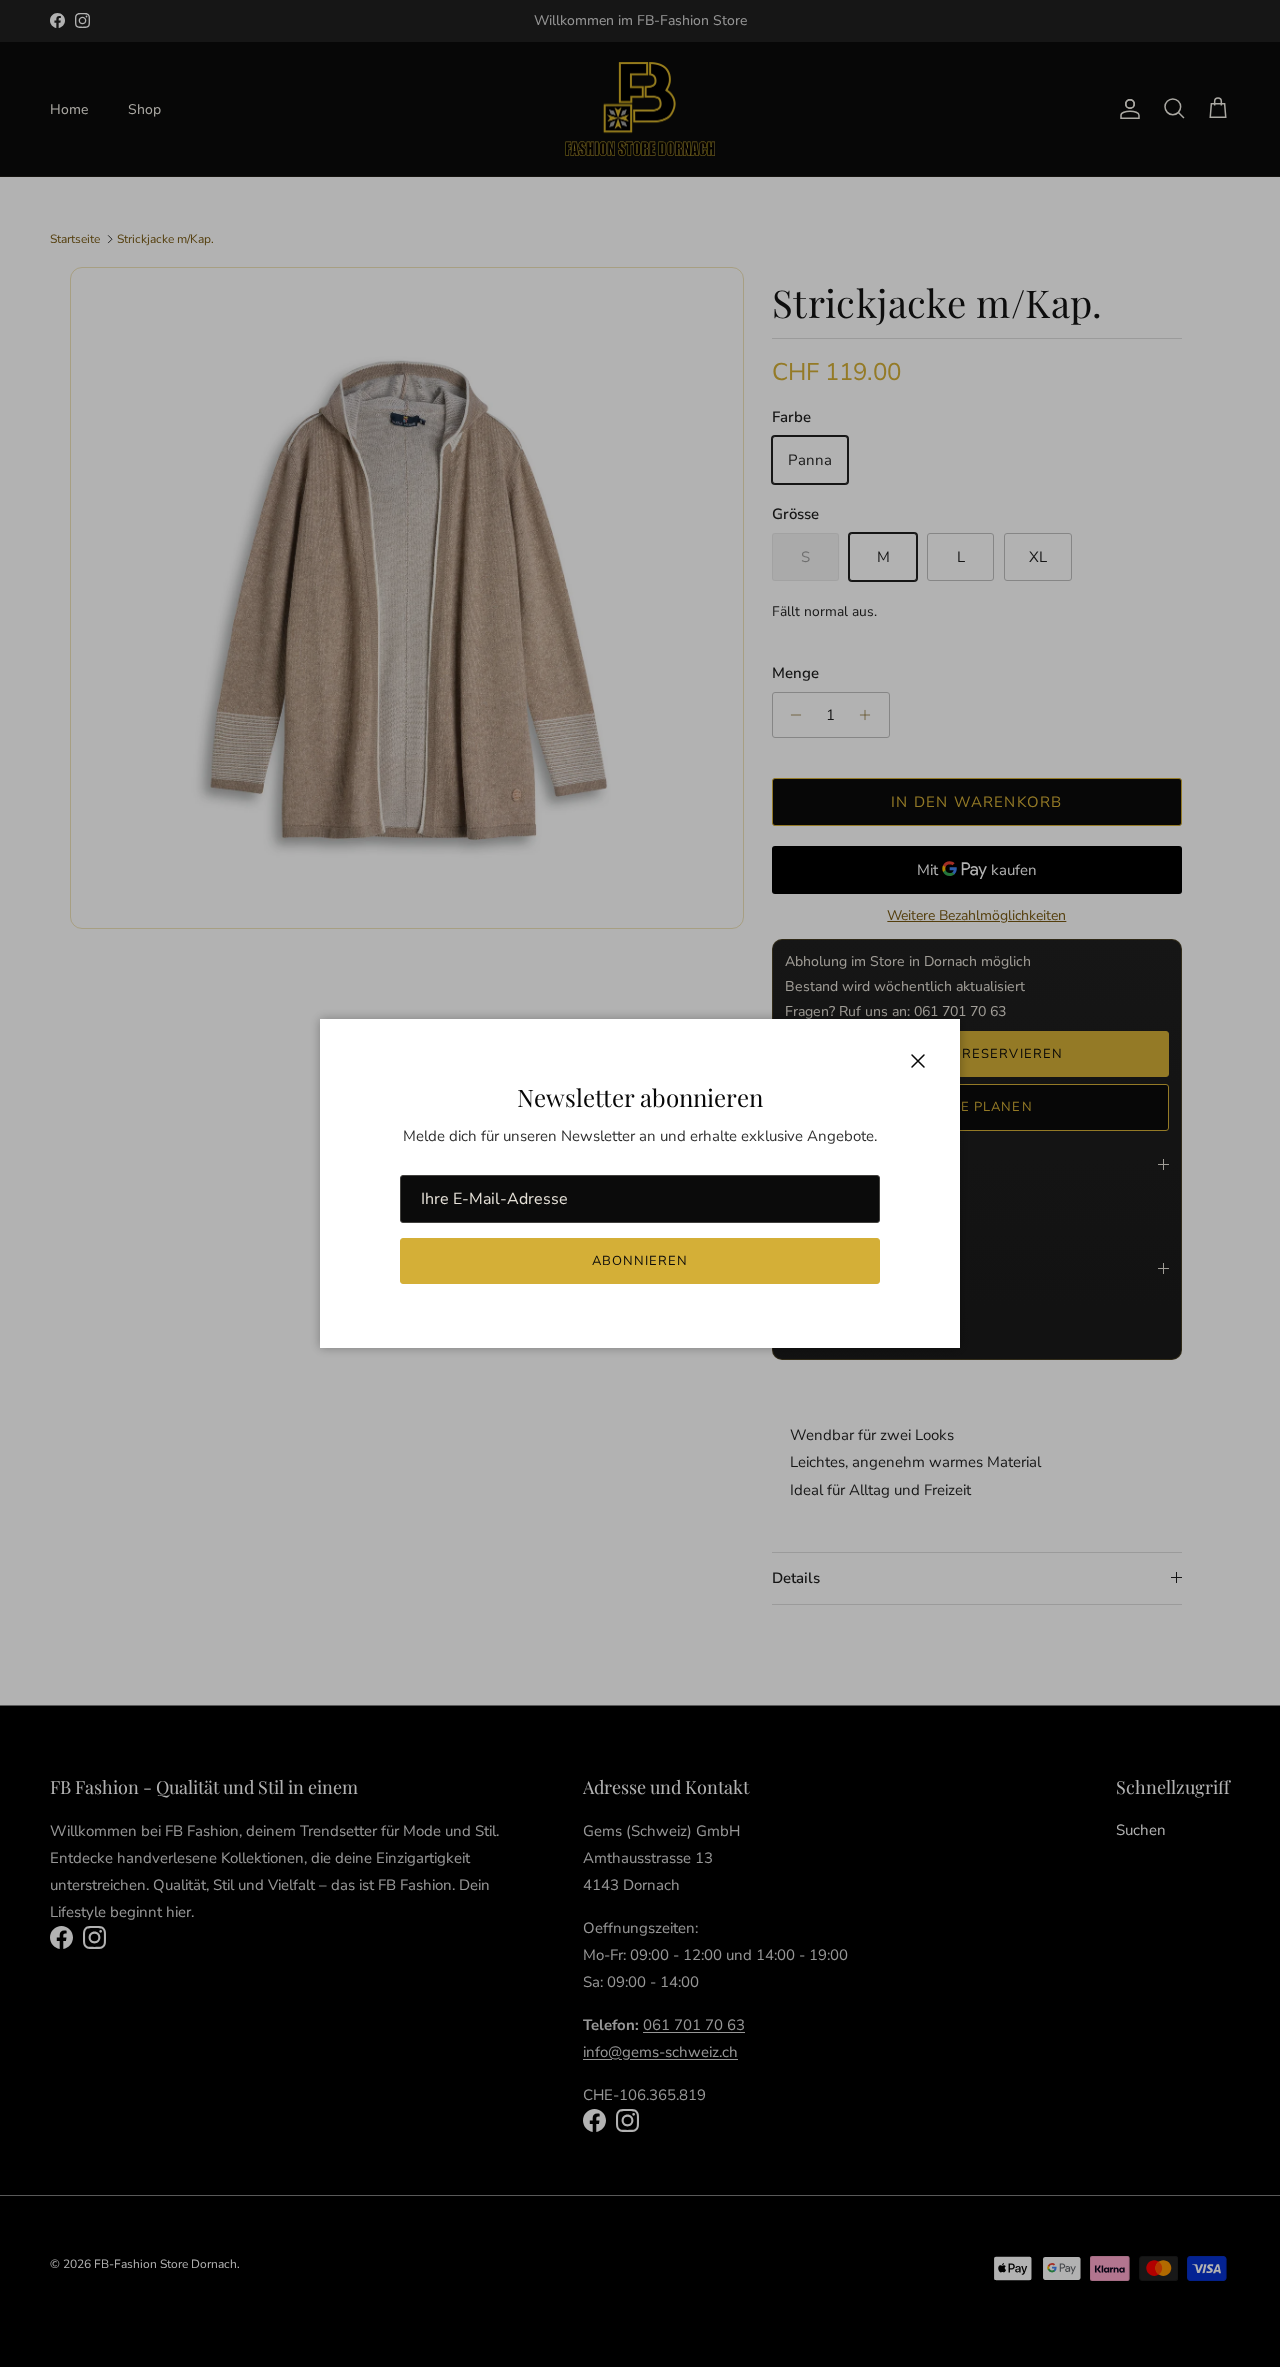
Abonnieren (640, 1261)
